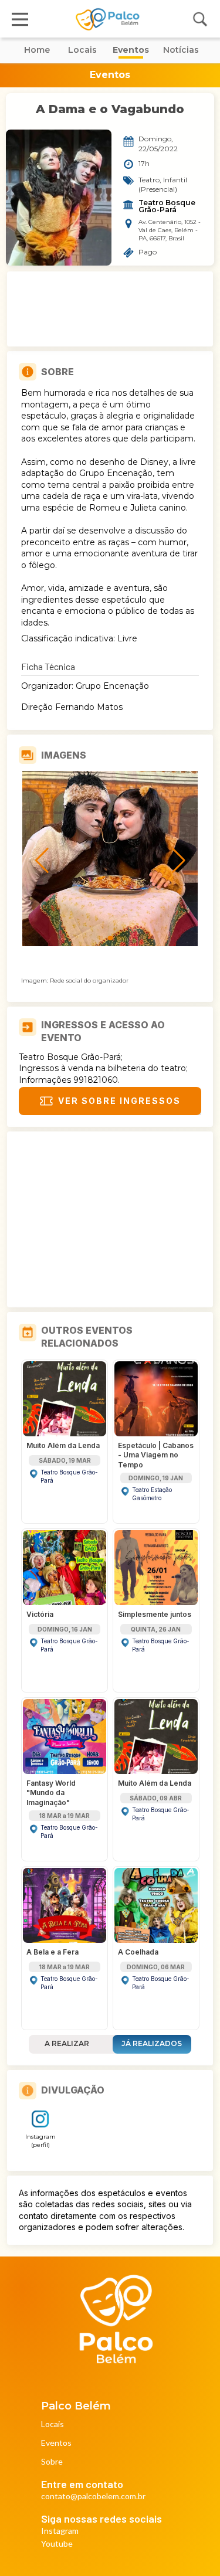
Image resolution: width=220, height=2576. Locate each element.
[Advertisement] (110, 309)
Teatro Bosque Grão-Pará (168, 206)
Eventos (56, 2443)
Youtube (57, 2544)
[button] (101, 938)
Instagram (60, 2531)
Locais (53, 2424)
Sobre (52, 2462)
